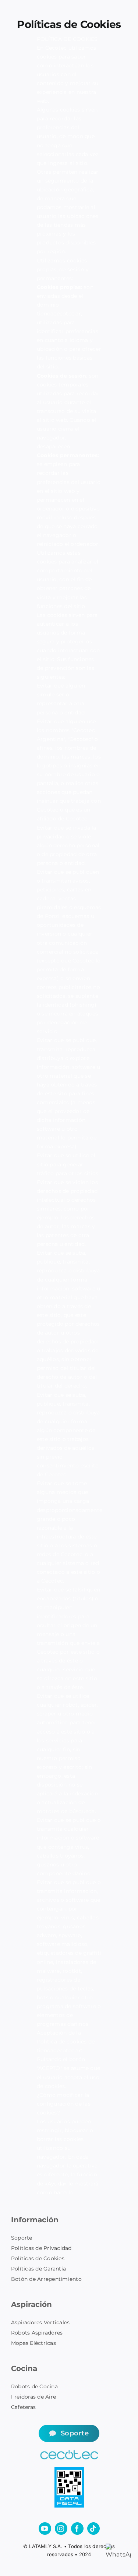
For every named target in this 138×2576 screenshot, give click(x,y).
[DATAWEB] (69, 2470)
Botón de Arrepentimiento (46, 2279)
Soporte (22, 2238)
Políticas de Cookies (38, 2258)
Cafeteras (23, 2407)
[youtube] (45, 2529)
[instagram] (61, 2529)
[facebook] (77, 2529)
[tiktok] (93, 2529)
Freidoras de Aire (33, 2397)
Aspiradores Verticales (40, 2322)
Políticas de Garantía (38, 2269)
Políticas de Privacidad (41, 2248)
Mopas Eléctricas (33, 2343)
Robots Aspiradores (37, 2333)
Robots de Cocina (34, 2386)
